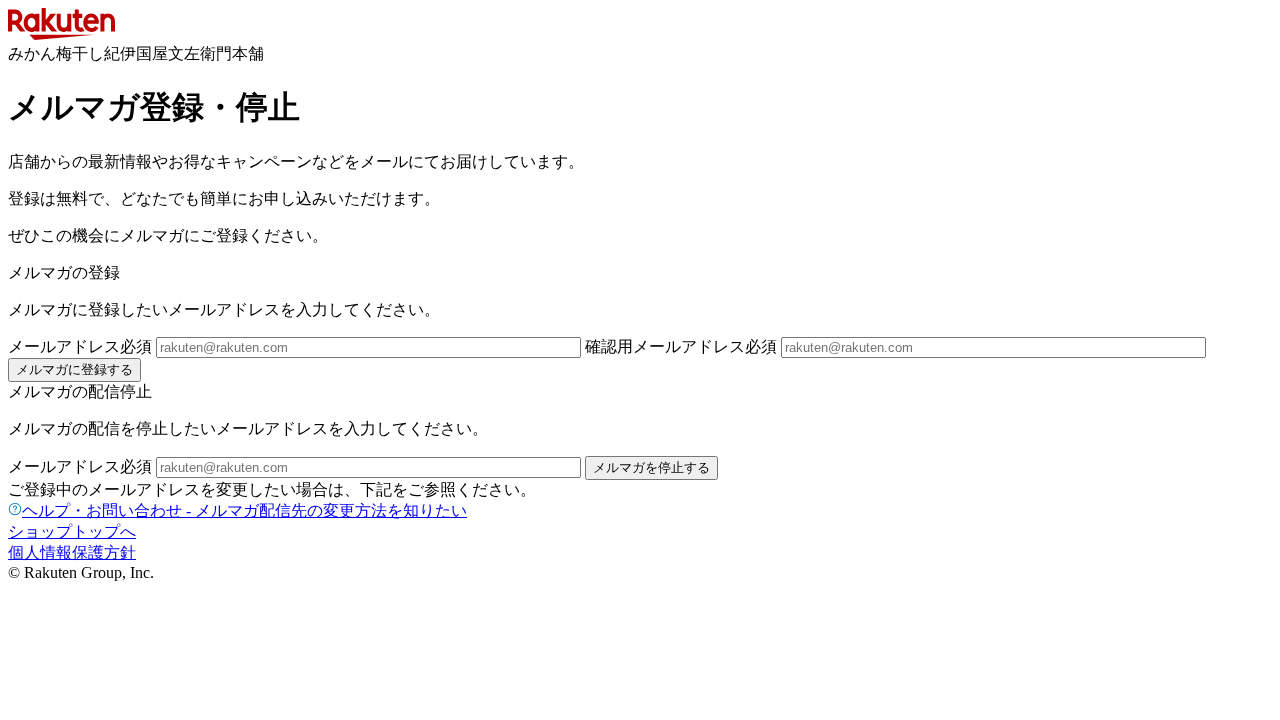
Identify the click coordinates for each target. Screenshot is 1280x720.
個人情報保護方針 (72, 552)
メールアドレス (80, 346)
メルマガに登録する (74, 369)
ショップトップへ (72, 531)
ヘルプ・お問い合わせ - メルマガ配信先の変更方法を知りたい (244, 510)
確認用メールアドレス (681, 346)
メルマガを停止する (651, 467)
